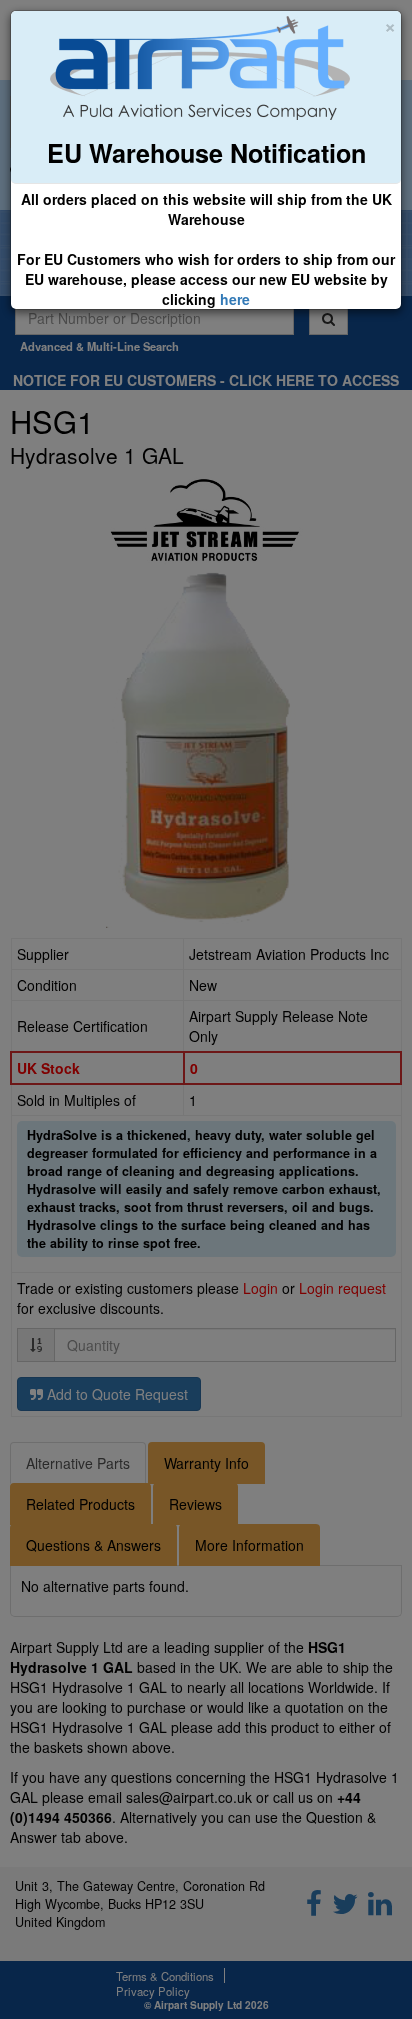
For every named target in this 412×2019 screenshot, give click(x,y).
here (235, 299)
